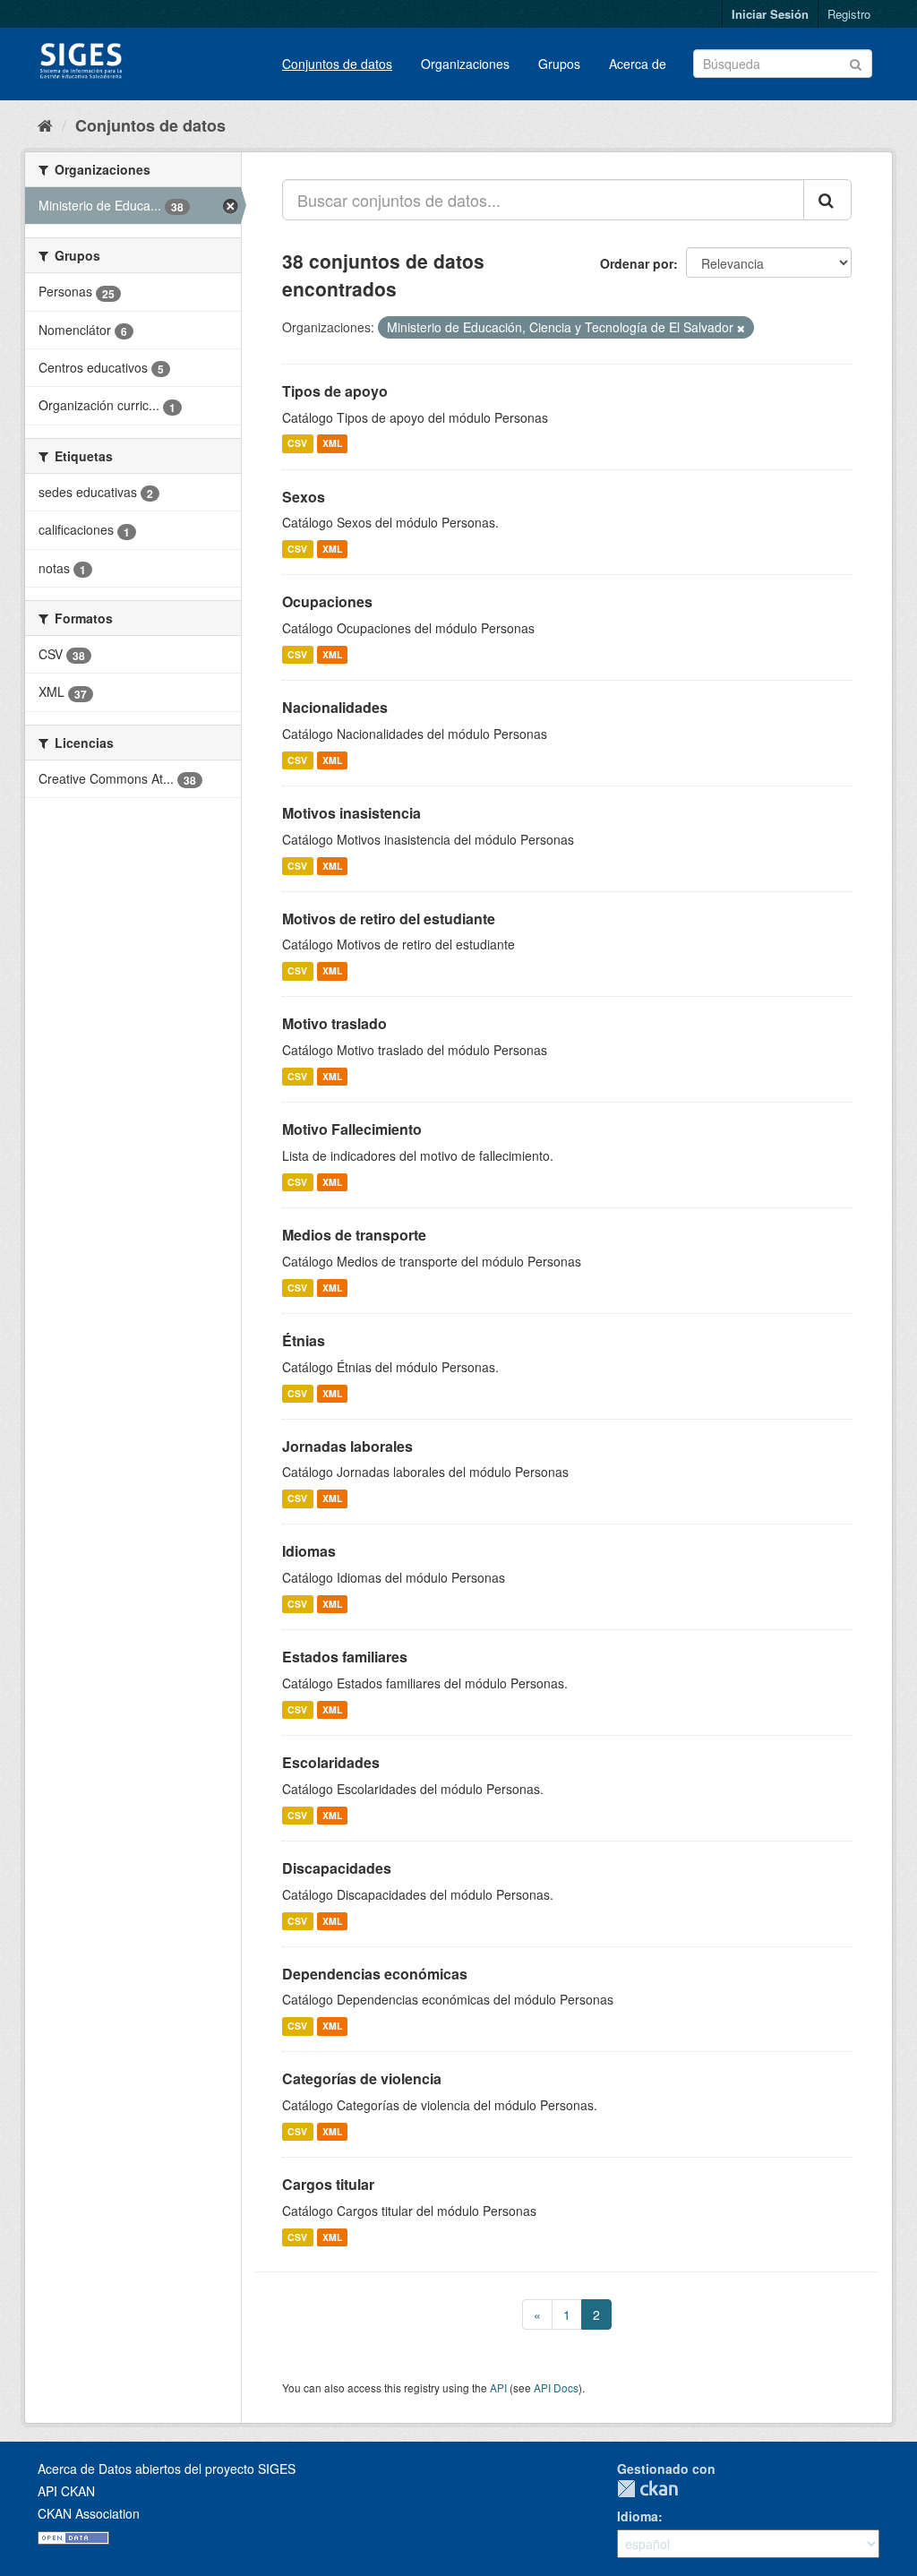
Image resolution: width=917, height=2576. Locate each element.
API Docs (556, 2387)
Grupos (559, 64)
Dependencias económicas (375, 1974)
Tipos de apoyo (335, 391)
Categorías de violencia (362, 2078)
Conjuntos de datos (337, 64)
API (498, 2387)
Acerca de (638, 64)
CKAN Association (89, 2513)
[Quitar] (741, 328)
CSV (297, 444)
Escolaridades (331, 1762)
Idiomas (309, 1551)
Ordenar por (637, 263)
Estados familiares (345, 1657)
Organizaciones (465, 64)
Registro (849, 14)
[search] (827, 200)
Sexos (304, 497)
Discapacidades (337, 1868)
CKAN (647, 2489)
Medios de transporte (354, 1235)
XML (332, 444)
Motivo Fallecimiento (352, 1129)
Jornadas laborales (347, 1446)
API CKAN (66, 2491)
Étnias (304, 1340)
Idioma (638, 2516)
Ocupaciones (327, 601)
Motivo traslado (334, 1023)
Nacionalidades (335, 707)
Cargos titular (328, 2184)
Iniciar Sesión (770, 14)
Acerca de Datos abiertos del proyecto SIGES (167, 2469)
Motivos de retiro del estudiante (389, 919)
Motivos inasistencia (351, 813)
